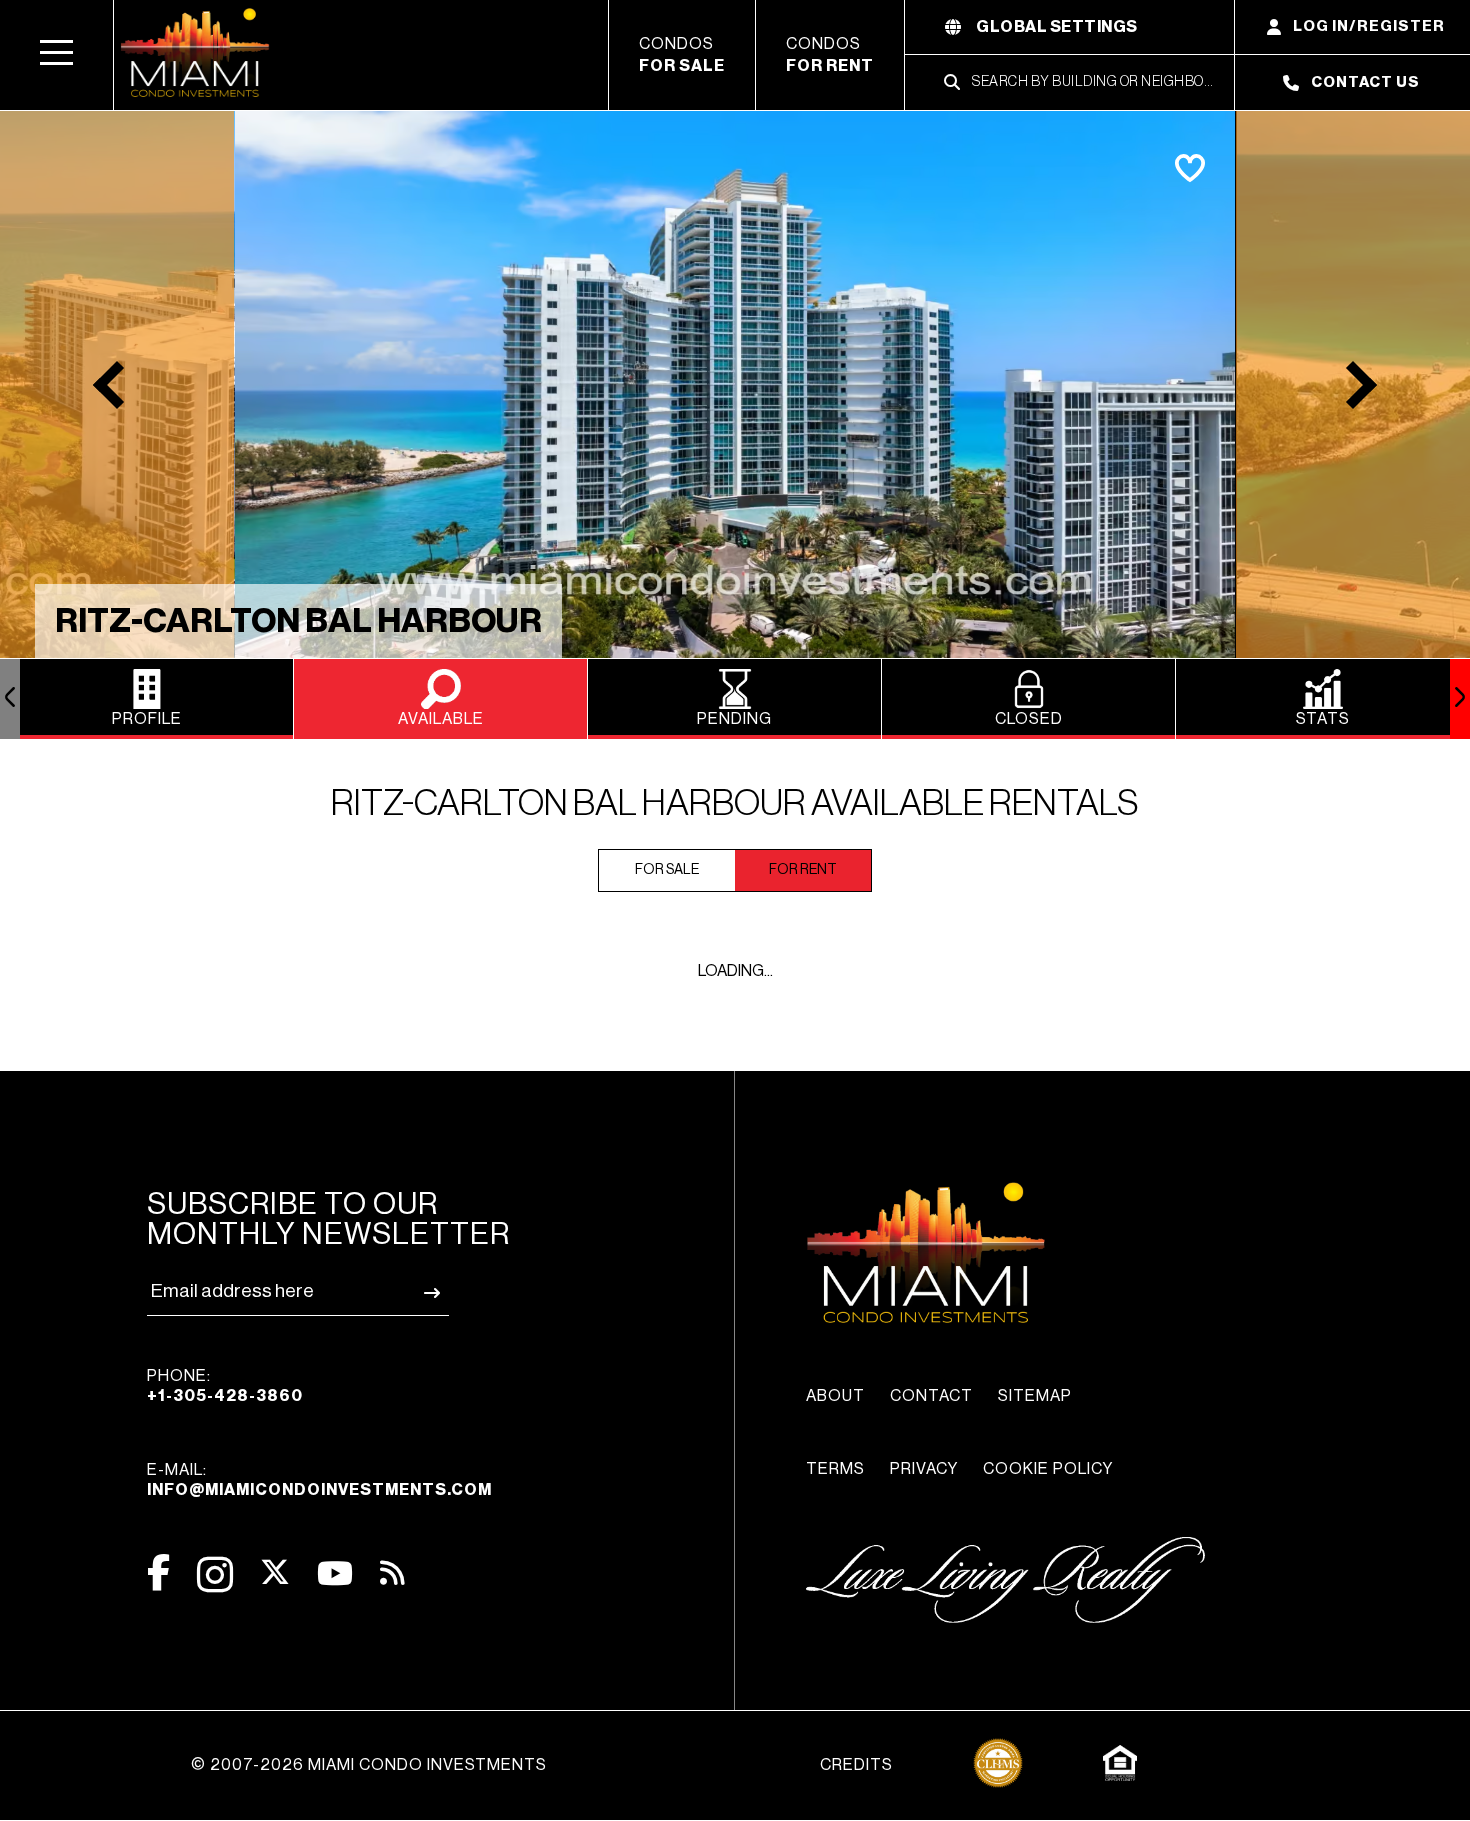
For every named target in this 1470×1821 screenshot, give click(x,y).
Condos (682, 55)
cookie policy (1048, 1469)
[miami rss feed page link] (392, 1571)
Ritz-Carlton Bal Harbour (298, 621)
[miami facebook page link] (158, 1572)
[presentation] (10, 699)
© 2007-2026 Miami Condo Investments (369, 1765)
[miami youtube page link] (335, 1573)
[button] (57, 55)
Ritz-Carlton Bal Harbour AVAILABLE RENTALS (735, 804)
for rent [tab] (803, 870)
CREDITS (856, 1765)
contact (931, 1396)
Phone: (225, 1386)
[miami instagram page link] (215, 1574)
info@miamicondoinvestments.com (319, 1490)
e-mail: (319, 1480)
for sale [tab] (667, 870)
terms (835, 1469)
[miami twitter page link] (275, 1572)
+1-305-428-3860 (225, 1396)
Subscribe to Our (328, 1219)
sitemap (1035, 1396)
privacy (924, 1469)
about (835, 1396)
